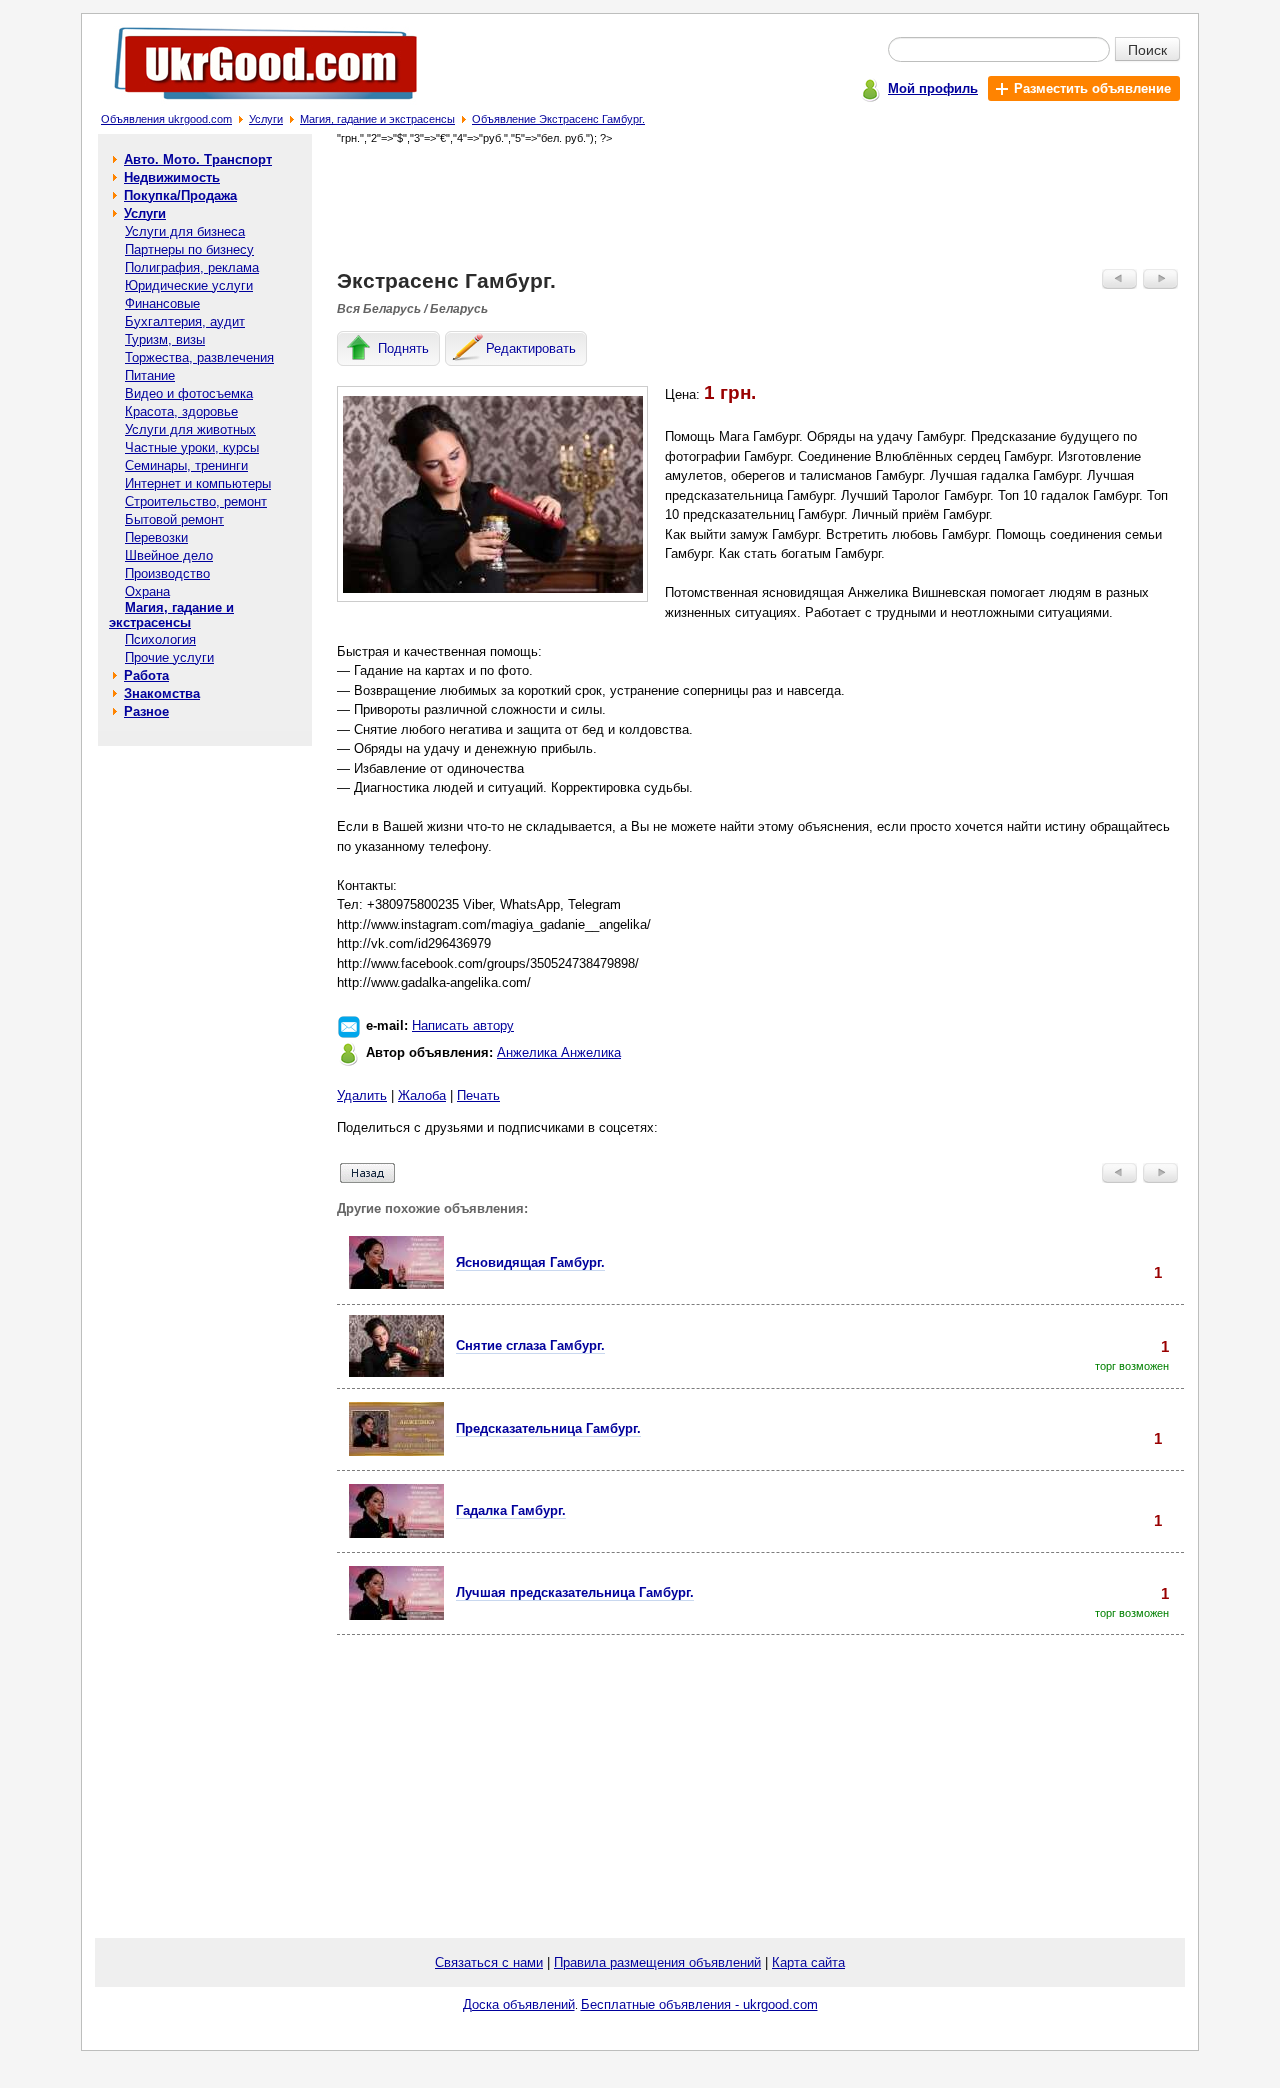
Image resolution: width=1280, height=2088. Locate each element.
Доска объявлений (519, 2004)
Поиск (1147, 49)
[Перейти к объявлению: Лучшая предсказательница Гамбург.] (396, 1615)
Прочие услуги (169, 657)
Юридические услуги (189, 285)
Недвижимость (172, 177)
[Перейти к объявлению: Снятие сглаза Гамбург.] (396, 1372)
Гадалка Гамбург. (511, 1510)
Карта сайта (808, 1962)
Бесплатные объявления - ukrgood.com (699, 2004)
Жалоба (422, 1095)
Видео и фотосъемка (189, 393)
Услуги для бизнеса (185, 231)
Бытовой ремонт (174, 519)
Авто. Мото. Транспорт (198, 159)
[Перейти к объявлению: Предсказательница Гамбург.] (396, 1451)
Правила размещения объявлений (657, 1962)
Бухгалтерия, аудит (185, 321)
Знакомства (162, 693)
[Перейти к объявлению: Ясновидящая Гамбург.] (396, 1284)
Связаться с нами (489, 1962)
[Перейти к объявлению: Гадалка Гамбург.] (396, 1533)
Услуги (266, 119)
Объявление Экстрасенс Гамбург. (558, 119)
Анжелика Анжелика (559, 1052)
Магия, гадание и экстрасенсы (377, 119)
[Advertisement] (761, 206)
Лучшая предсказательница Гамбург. (575, 1592)
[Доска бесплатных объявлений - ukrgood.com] (254, 103)
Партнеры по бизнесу (189, 249)
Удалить (362, 1095)
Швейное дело (169, 555)
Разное (146, 711)
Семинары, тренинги (186, 465)
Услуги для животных (190, 429)
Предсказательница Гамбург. (548, 1428)
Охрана (147, 591)
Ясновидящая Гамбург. (530, 1262)
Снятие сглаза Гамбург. (530, 1345)
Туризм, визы (165, 339)
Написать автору (463, 1025)
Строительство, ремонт (196, 501)
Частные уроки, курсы (192, 447)
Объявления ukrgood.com (166, 119)
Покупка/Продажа (180, 195)
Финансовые (162, 303)
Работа (146, 675)
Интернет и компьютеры (198, 483)
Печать (478, 1095)
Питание (150, 375)
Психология (160, 639)
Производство (167, 573)
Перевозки (156, 537)
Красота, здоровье (181, 411)
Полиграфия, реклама (192, 267)
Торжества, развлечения (199, 357)
